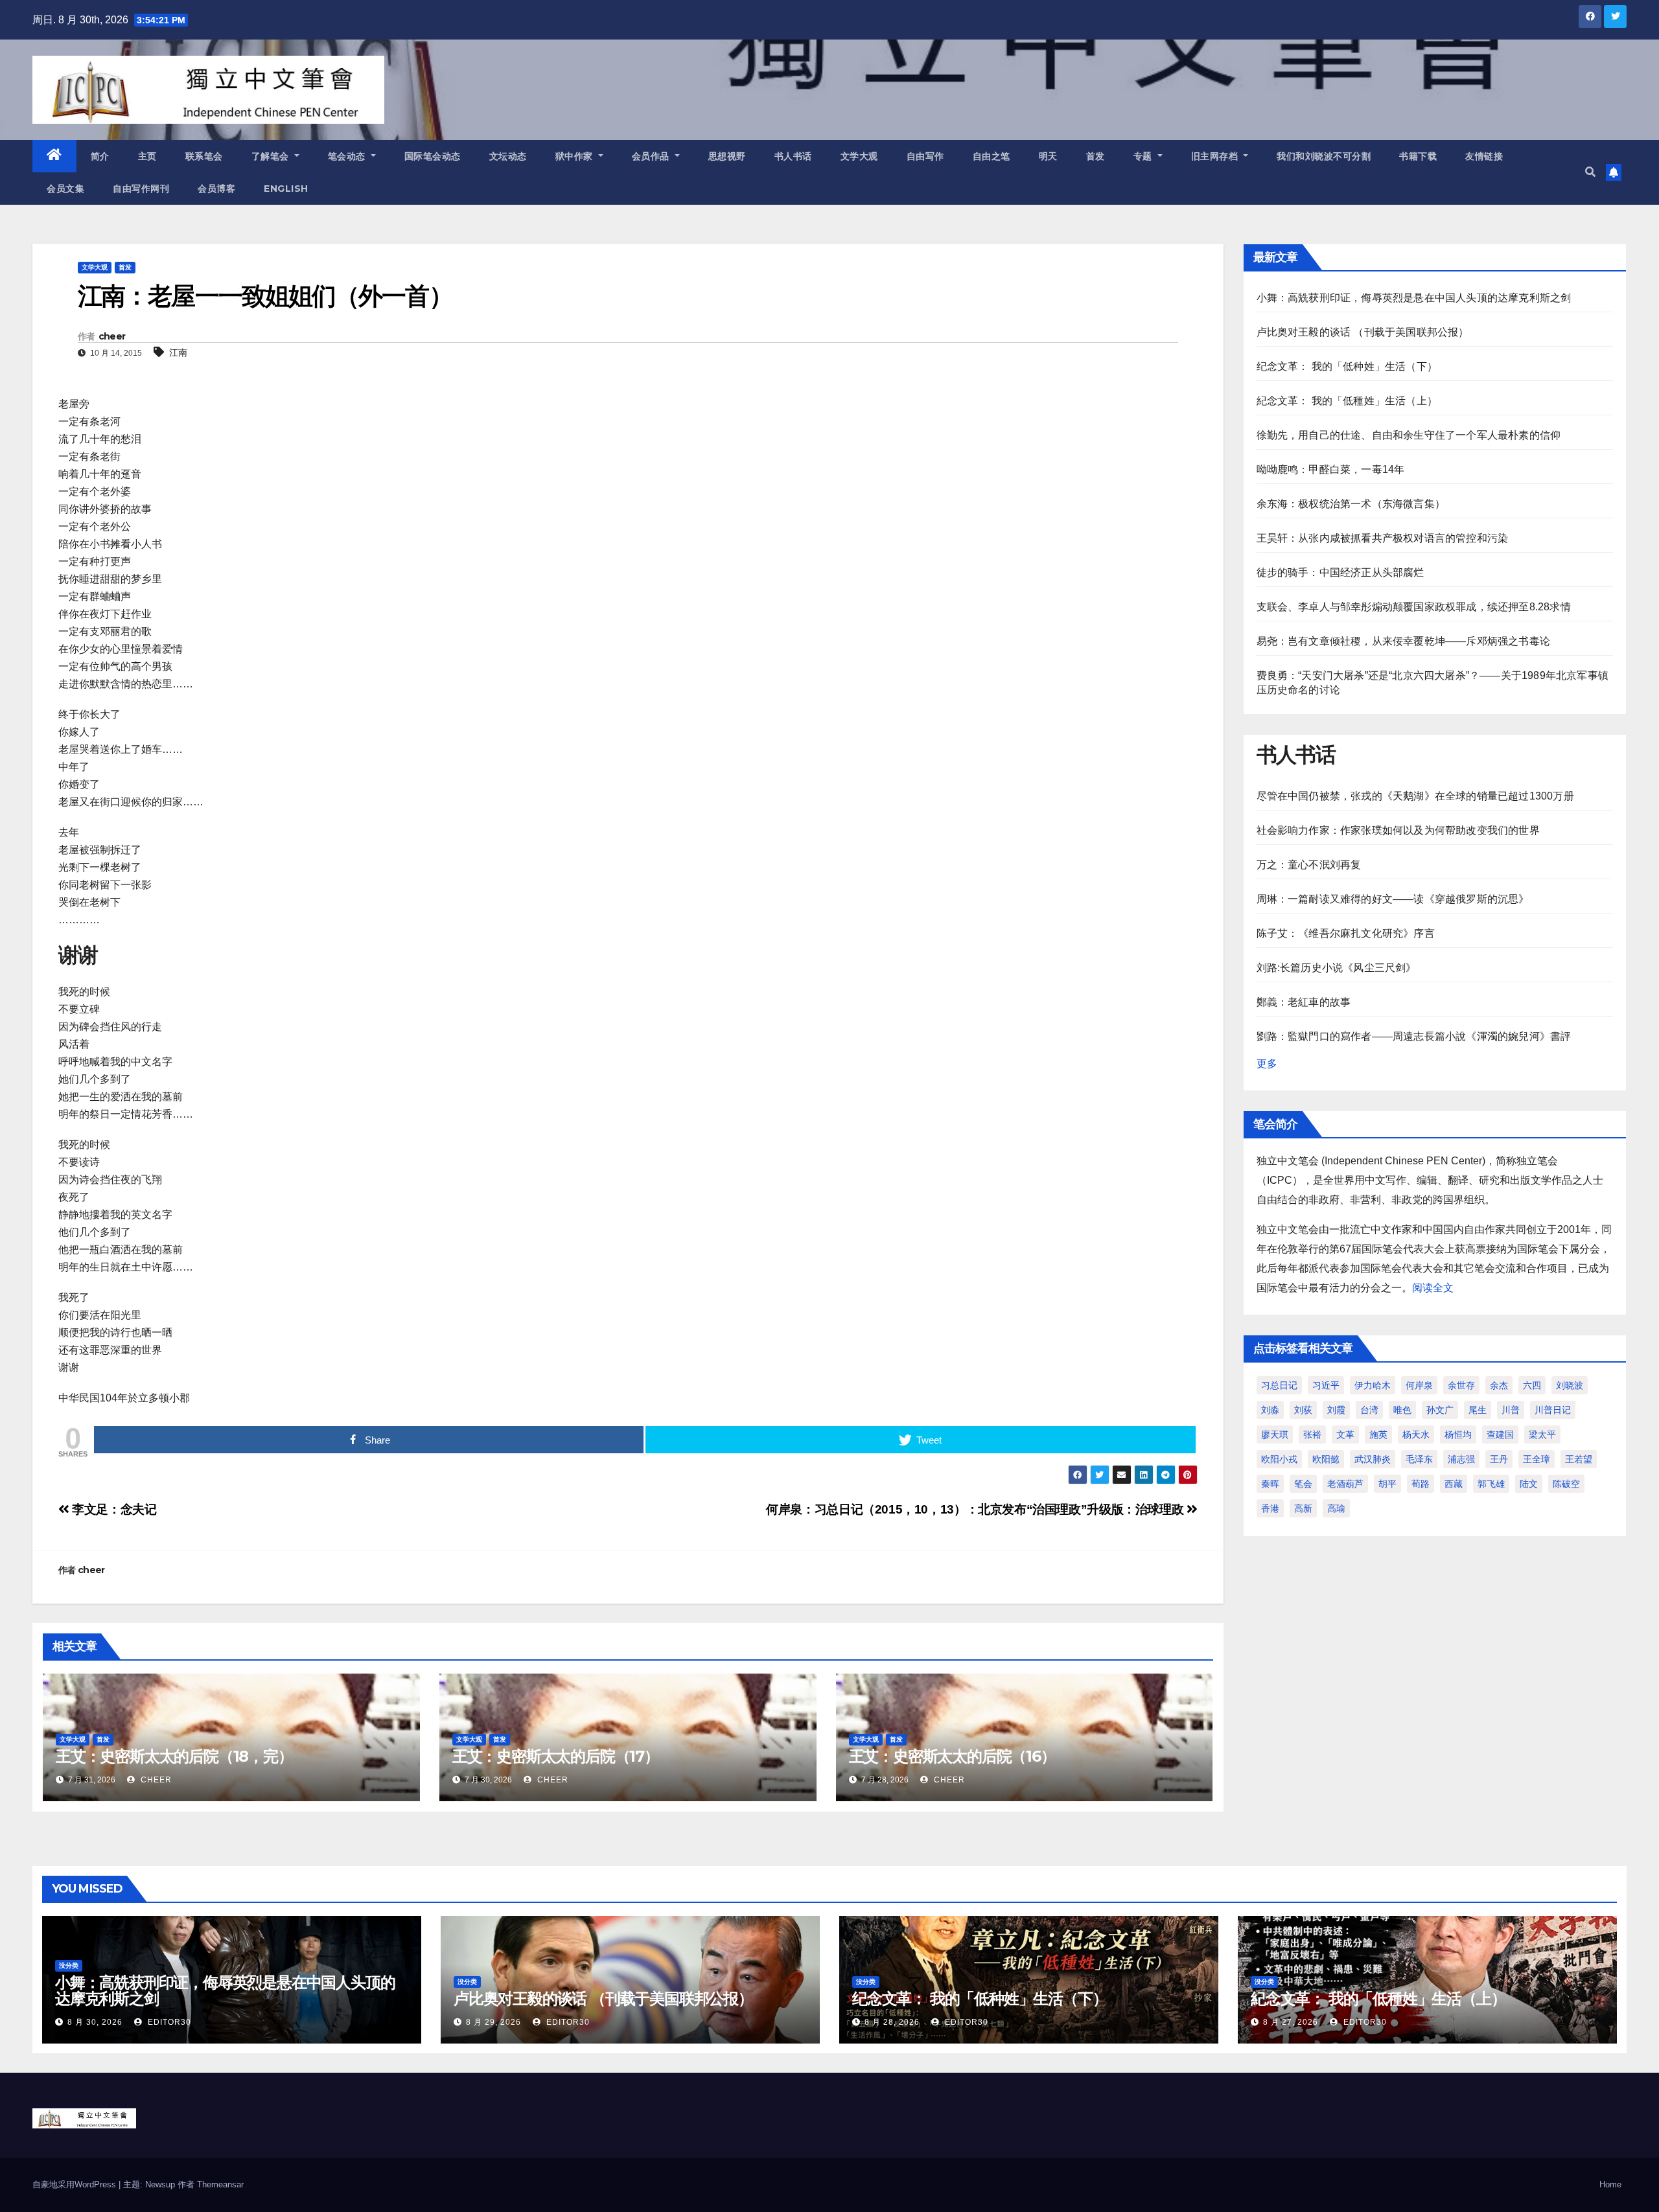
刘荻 (1303, 1410)
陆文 (1529, 1484)
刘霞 (1336, 1410)
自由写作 (925, 156)
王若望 (1579, 1459)
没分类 (69, 1965)
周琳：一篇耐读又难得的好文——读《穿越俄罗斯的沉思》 (1393, 899)
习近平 (1326, 1385)
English (286, 189)
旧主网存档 (1216, 156)
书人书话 (793, 156)
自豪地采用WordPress (75, 2184)
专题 (1144, 156)
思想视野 (727, 156)
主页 (147, 156)
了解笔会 (272, 156)
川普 (1511, 1410)
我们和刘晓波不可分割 (1324, 156)
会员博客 (216, 189)
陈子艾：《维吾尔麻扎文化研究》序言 (1346, 933)
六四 (1532, 1385)
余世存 (1461, 1385)
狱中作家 (576, 156)
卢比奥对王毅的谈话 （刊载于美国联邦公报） (1363, 332)
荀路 (1421, 1484)
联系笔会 (204, 156)
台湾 (1369, 1410)
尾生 (1478, 1410)
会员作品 (652, 156)
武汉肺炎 (1373, 1459)
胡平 (1387, 1484)
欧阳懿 (1326, 1459)
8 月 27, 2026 (1291, 2022)
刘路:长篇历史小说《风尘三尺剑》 (1337, 968)
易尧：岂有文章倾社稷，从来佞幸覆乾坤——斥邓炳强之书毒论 (1404, 641)
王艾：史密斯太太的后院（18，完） (174, 1756)
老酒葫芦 (1345, 1484)
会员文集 (65, 189)
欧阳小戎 (1279, 1459)
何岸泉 (1419, 1385)
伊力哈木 (1373, 1385)
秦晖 (1270, 1484)
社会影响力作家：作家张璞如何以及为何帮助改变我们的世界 (1398, 830)
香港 (1270, 1508)
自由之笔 (992, 156)
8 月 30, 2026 (95, 2022)
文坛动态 (508, 156)
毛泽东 (1419, 1459)
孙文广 (1440, 1410)
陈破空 (1566, 1484)
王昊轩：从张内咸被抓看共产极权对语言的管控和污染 (1383, 538)
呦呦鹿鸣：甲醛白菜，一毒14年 (1331, 469)
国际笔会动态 (433, 156)
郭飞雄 (1491, 1484)
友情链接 (1484, 156)
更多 (1267, 1064)
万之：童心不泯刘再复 (1309, 865)
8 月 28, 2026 (892, 2022)
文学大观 (859, 156)
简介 (100, 156)
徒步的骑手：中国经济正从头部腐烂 (1340, 572)
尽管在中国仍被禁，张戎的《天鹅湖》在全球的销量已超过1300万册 (1415, 796)
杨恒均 (1458, 1434)
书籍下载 (1418, 156)
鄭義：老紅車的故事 (1304, 1002)
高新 (1303, 1508)
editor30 (168, 2022)
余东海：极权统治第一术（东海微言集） (1351, 504)
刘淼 (1270, 1410)
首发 (1096, 156)
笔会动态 (348, 156)
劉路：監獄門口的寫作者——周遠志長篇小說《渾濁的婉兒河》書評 (1414, 1036)
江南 (178, 352)
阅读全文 (1433, 1288)
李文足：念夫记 (113, 1509)
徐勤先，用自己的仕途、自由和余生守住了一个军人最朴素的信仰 (1409, 435)
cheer (112, 336)
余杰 (1499, 1385)
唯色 (1402, 1410)
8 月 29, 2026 (493, 2022)
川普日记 (1553, 1410)
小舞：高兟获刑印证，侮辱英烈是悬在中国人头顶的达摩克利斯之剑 (1414, 298)
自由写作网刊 (141, 189)
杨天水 (1416, 1434)
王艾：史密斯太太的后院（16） (952, 1756)
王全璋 (1537, 1459)
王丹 (1499, 1459)
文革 (1345, 1434)
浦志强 (1461, 1459)
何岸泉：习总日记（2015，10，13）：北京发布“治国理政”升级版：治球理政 (976, 1509)
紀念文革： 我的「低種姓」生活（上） (1347, 401)
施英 (1378, 1434)
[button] (1590, 172)
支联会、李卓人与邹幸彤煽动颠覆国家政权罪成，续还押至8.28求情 (1414, 607)
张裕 (1312, 1434)
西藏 (1454, 1484)
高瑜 (1336, 1508)
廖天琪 (1275, 1434)
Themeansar (220, 2184)
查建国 (1500, 1434)
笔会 (1303, 1484)
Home (1610, 2184)
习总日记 (1279, 1385)
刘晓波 (1570, 1385)
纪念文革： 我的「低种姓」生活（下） (1347, 366)
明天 (1048, 156)
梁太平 (1542, 1434)
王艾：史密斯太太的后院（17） (556, 1756)
